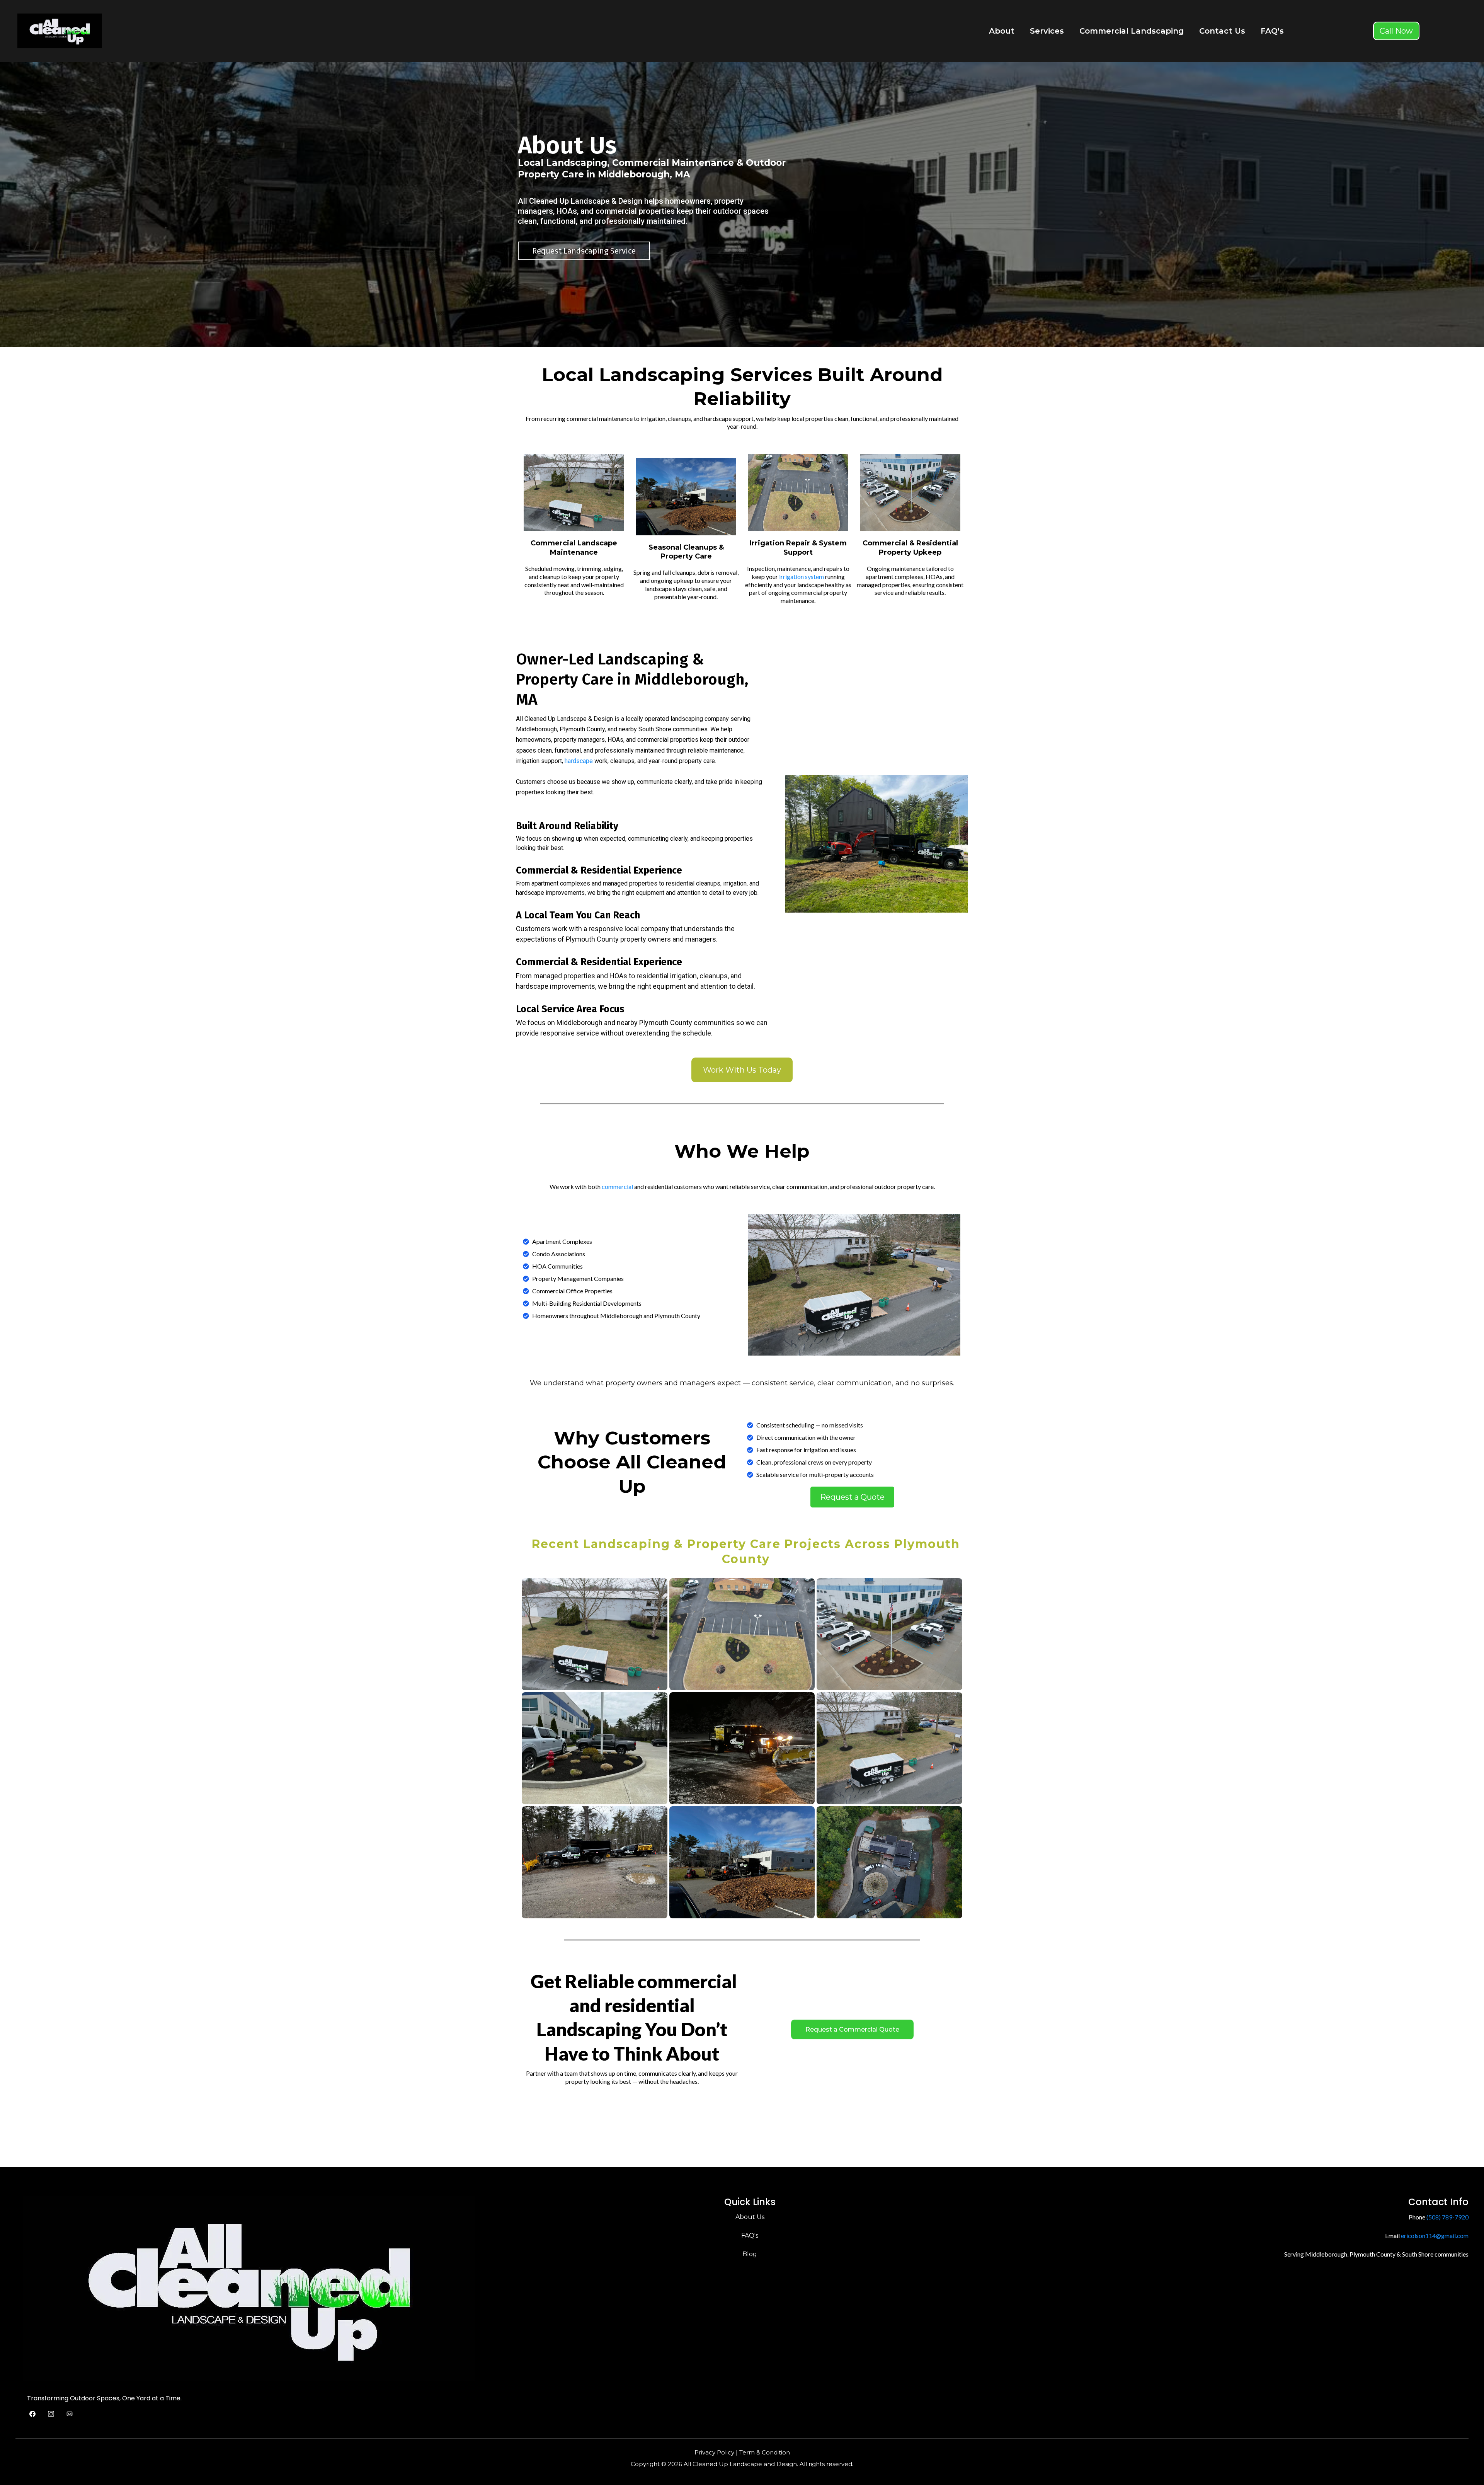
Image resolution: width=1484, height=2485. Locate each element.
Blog (750, 2254)
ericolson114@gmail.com (1435, 2235)
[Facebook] (32, 2414)
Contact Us (1222, 31)
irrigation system (802, 577)
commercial (617, 1186)
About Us (750, 2217)
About (1002, 31)
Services (1047, 31)
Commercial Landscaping (1132, 31)
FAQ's (1272, 31)
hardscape (579, 761)
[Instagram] (51, 2414)
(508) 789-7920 (1447, 2217)
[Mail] (70, 2414)
